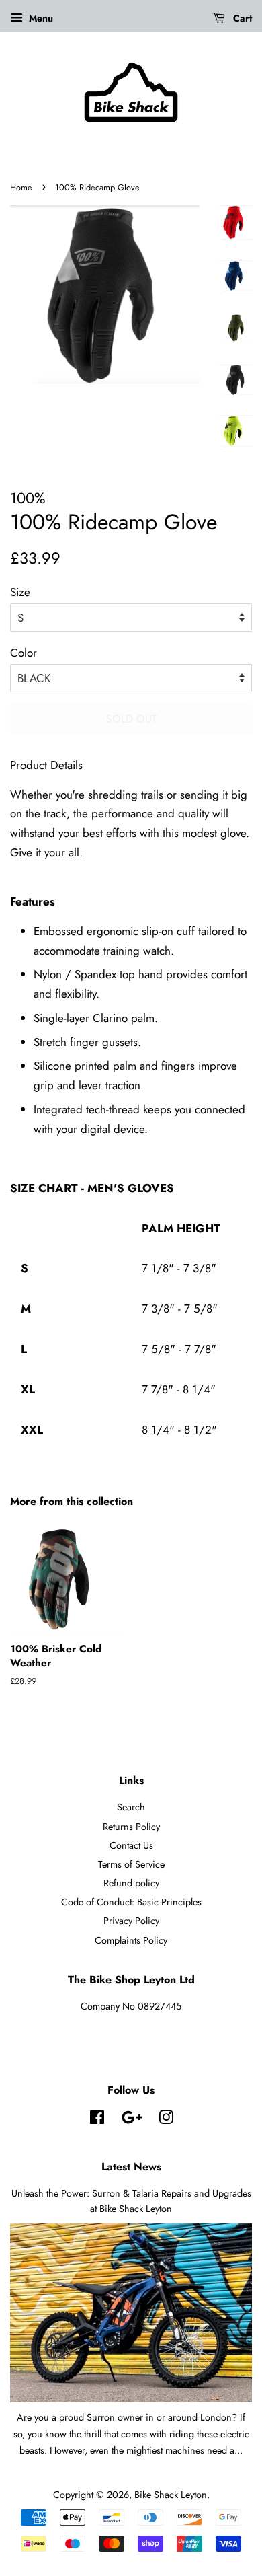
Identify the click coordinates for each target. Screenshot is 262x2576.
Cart (241, 18)
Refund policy (131, 1883)
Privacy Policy (131, 1921)
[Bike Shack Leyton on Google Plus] (132, 2120)
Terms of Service (131, 1864)
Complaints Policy (131, 1940)
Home (21, 187)
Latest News (131, 2167)
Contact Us (131, 1845)
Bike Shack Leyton (171, 2495)
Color (24, 653)
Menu (40, 18)
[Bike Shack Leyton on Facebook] (97, 2120)
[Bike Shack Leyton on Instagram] (166, 2120)
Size (20, 592)
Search (131, 1807)
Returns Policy (131, 1827)
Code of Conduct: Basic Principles (131, 1902)
